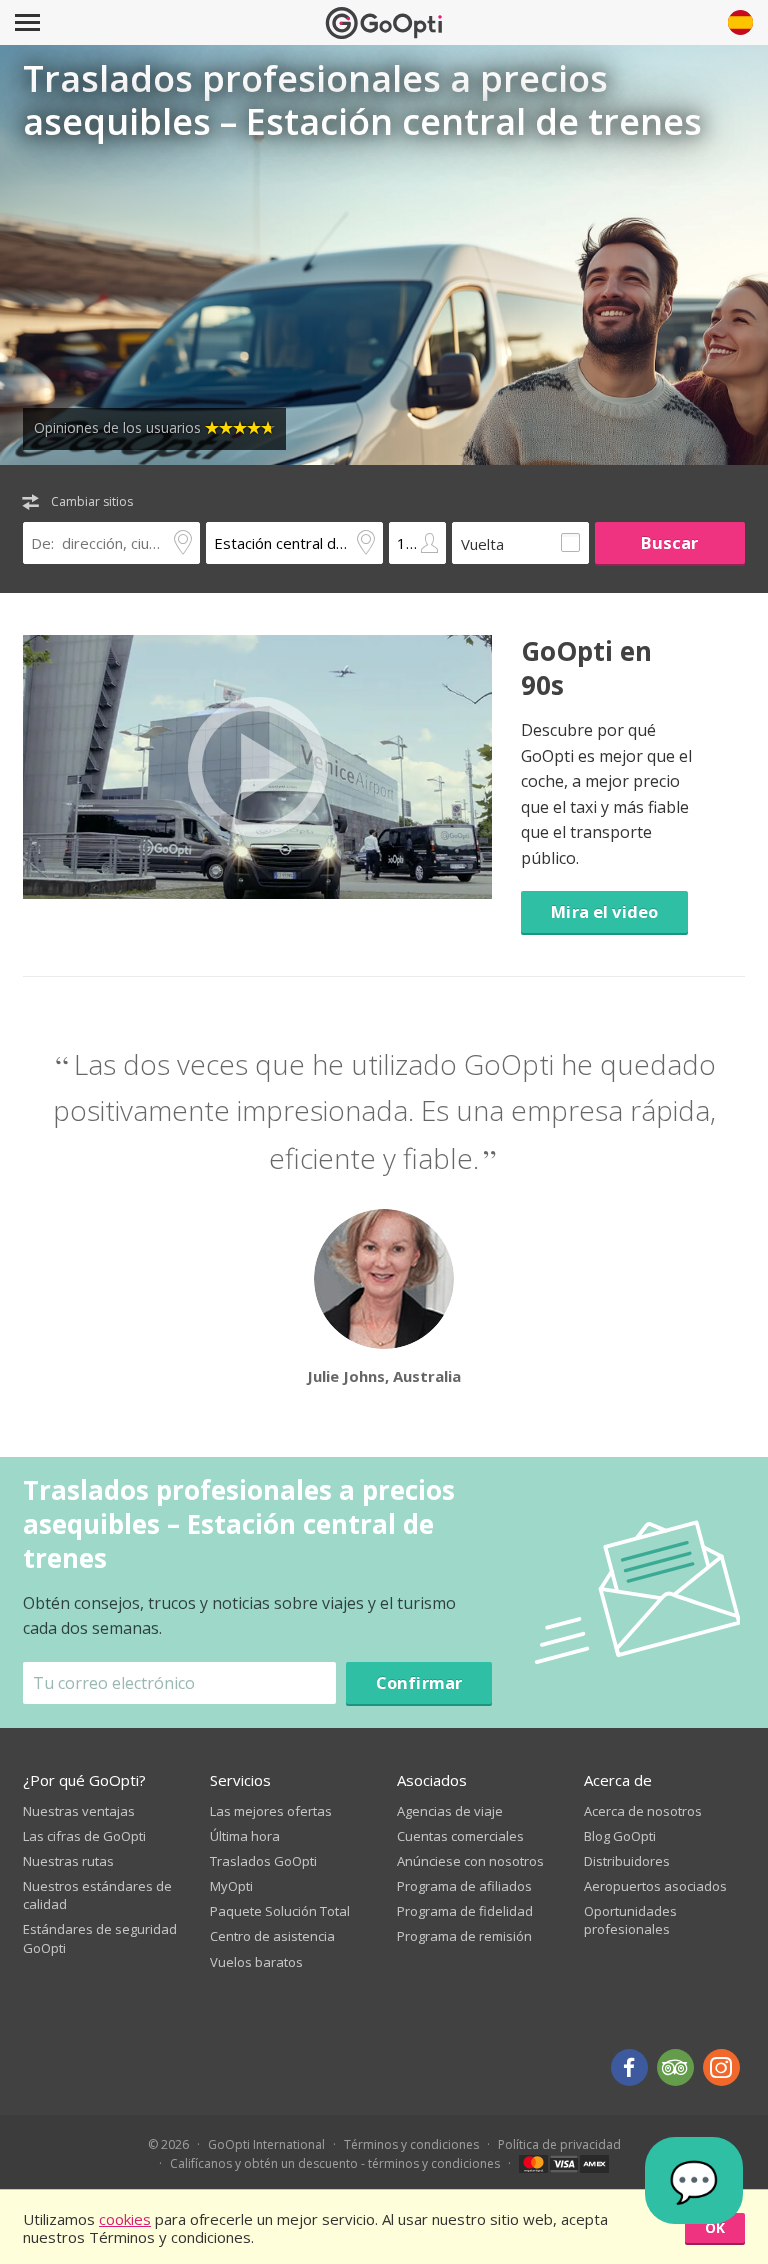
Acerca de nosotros (643, 1811)
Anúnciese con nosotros (470, 1861)
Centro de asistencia (272, 1936)
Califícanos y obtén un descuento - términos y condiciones (335, 2163)
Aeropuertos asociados (655, 1886)
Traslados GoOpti (263, 1861)
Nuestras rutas (68, 1861)
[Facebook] (629, 2067)
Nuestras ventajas (79, 1811)
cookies (125, 2219)
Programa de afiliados (464, 1886)
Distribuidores (627, 1861)
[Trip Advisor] (675, 2067)
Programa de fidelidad (465, 1911)
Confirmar (419, 1682)
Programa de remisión (464, 1936)
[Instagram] (721, 2067)
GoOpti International (266, 2144)
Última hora (245, 1836)
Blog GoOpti (620, 1836)
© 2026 (168, 2144)
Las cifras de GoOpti (84, 1836)
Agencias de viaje (450, 1811)
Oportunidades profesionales (630, 1920)
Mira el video (604, 911)
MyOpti (231, 1886)
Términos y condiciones (411, 2144)
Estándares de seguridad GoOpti (100, 1938)
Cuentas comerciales (460, 1836)
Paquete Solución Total (280, 1911)
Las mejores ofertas (271, 1811)
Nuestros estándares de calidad (97, 1895)
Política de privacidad (559, 2144)
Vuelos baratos (256, 1962)
